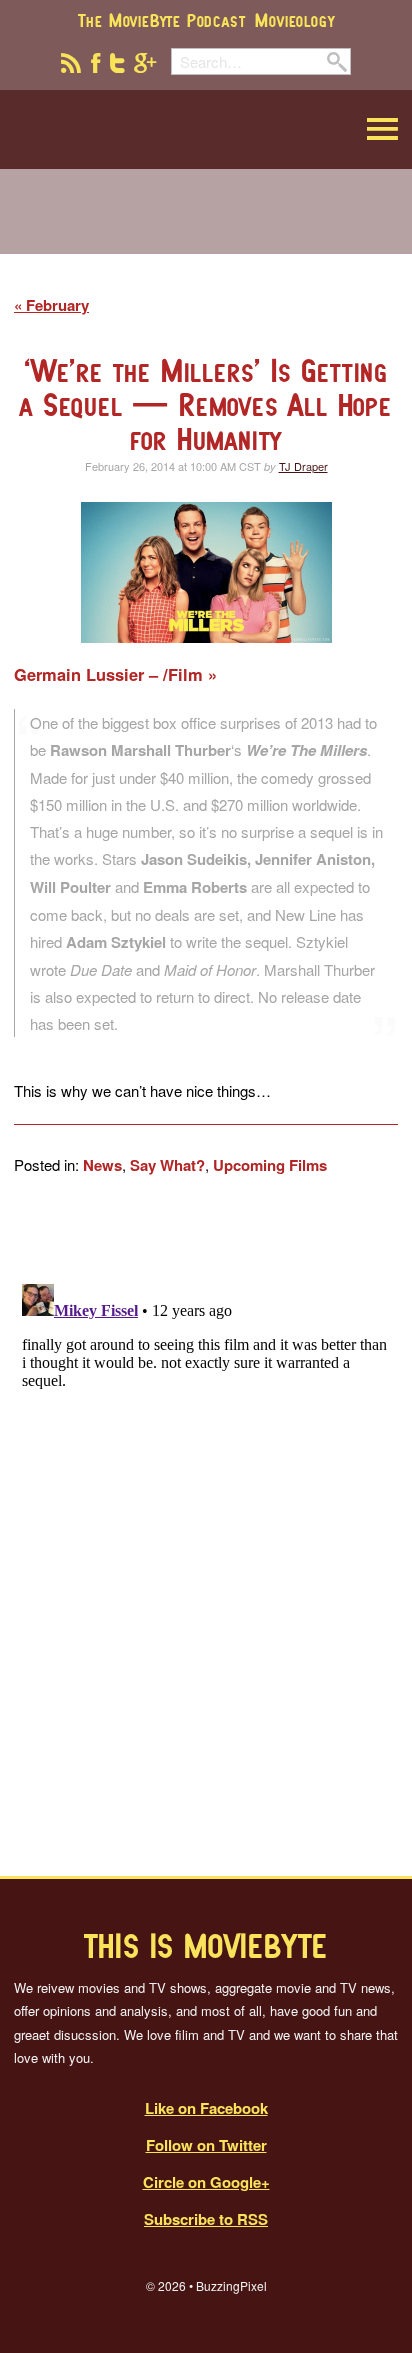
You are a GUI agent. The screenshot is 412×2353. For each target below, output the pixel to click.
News (102, 1165)
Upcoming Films (270, 1165)
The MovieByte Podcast (162, 20)
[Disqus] (206, 1526)
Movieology (294, 20)
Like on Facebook (206, 2108)
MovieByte (115, 129)
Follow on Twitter (206, 2145)
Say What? (167, 1165)
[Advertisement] (206, 224)
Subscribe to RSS (206, 2219)
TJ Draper (303, 466)
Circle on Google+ (206, 2182)
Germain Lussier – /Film (111, 674)
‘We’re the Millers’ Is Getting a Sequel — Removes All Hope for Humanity (206, 404)
